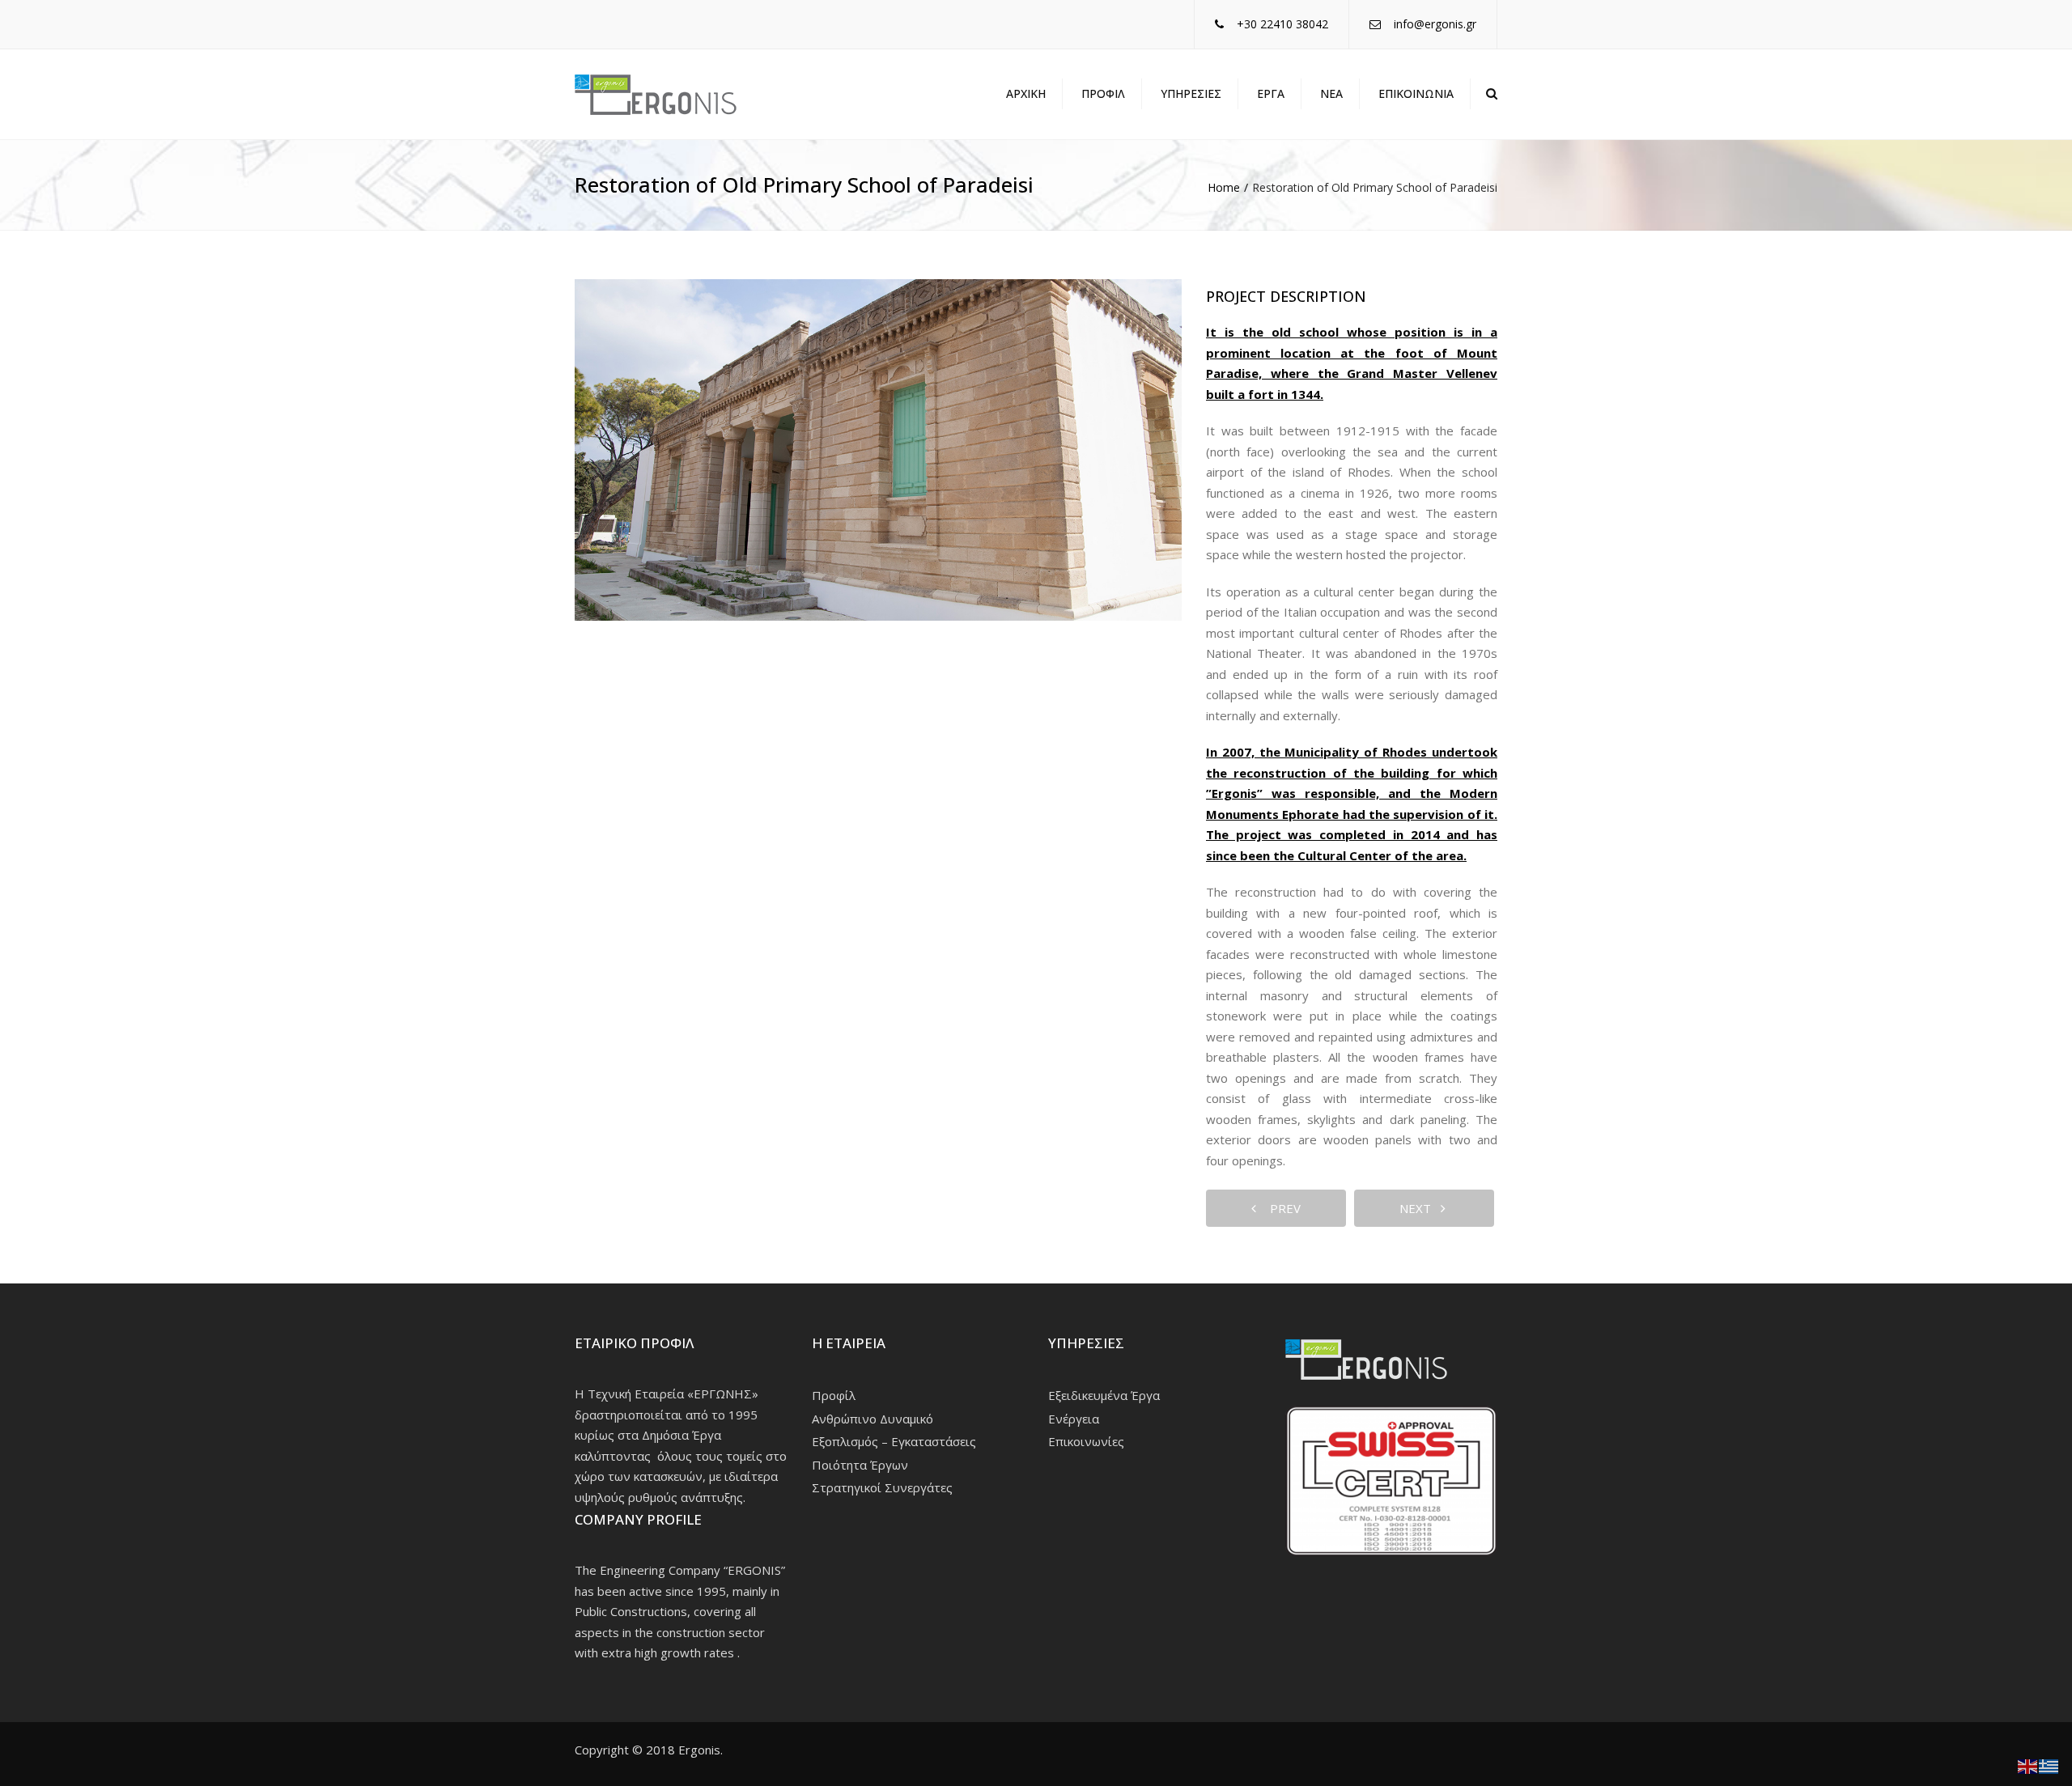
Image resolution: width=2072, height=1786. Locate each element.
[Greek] (2049, 1765)
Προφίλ (834, 1395)
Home (1224, 187)
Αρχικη (1026, 93)
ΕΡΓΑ (1271, 93)
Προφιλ (1103, 93)
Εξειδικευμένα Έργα (1104, 1395)
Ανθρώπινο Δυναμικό (873, 1419)
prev (1280, 1208)
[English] (2028, 1765)
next (1420, 1208)
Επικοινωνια (1416, 93)
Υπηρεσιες (1191, 93)
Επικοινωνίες (1086, 1441)
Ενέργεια (1074, 1419)
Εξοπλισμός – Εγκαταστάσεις (894, 1441)
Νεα (1331, 93)
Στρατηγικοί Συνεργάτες (882, 1487)
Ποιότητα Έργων (860, 1465)
